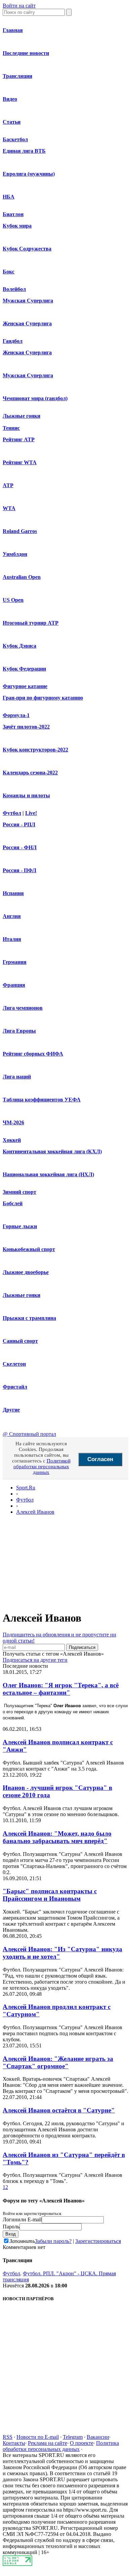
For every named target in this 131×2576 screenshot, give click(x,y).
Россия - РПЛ (19, 824)
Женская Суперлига (27, 323)
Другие (11, 1410)
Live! (31, 813)
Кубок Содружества (27, 249)
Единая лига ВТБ (24, 151)
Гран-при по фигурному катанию (43, 698)
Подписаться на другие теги (35, 1660)
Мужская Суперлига (28, 301)
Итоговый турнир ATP (31, 623)
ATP (8, 485)
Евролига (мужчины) (29, 174)
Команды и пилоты (26, 795)
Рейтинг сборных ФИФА (33, 1054)
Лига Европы (19, 1031)
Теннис (11, 428)
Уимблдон (15, 554)
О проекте (82, 2443)
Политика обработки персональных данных (61, 2446)
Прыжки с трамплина (29, 1318)
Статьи (12, 122)
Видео (10, 99)
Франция (14, 985)
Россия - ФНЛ (20, 847)
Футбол (12, 813)
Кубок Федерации (24, 669)
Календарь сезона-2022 (30, 773)
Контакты (14, 2443)
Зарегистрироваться (98, 2241)
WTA (9, 508)
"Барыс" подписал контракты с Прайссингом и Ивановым (50, 1895)
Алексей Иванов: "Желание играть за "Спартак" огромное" (58, 2062)
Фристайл (15, 1387)
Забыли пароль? (53, 2241)
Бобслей (13, 1203)
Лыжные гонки (21, 416)
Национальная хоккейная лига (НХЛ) (48, 1174)
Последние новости (26, 53)
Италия (12, 939)
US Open (13, 600)
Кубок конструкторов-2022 (35, 750)
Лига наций (17, 1077)
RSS (8, 2437)
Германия (15, 962)
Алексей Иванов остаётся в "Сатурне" (59, 2110)
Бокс (9, 272)
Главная (13, 30)
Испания (13, 893)
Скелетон (14, 1364)
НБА (9, 197)
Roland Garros (20, 531)
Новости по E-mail (38, 2437)
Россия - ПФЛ (19, 870)
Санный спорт (20, 1341)
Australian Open (22, 577)
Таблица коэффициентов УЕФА (42, 1100)
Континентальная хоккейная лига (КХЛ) (52, 1151)
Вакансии (98, 2437)
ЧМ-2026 (13, 1122)
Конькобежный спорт (29, 1249)
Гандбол (13, 341)
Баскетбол (15, 139)
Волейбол (14, 289)
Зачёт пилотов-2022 (26, 727)
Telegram (73, 2437)
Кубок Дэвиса (19, 646)
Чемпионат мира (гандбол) (35, 398)
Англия (12, 916)
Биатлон (13, 214)
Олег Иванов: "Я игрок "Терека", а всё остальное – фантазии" (61, 1689)
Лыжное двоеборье (26, 1272)
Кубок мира (17, 226)
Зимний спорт (19, 1192)
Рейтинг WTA (20, 462)
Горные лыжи (20, 1226)
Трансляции (17, 76)
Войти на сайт (19, 6)
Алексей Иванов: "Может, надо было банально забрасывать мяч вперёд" (57, 1837)
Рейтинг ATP (19, 439)
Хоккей (12, 1140)
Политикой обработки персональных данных (42, 1467)
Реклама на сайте (48, 2443)
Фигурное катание (25, 686)
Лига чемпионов (23, 1008)
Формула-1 (16, 715)
